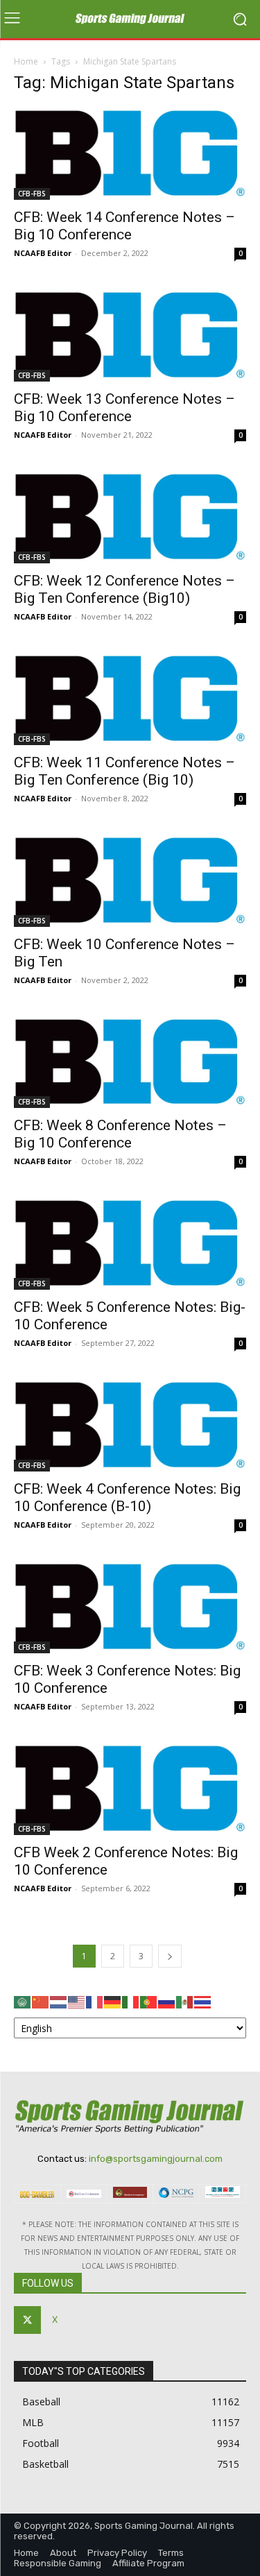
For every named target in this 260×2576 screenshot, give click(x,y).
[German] (113, 2001)
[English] (77, 2001)
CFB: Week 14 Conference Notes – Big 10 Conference (124, 226)
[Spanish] (185, 2001)
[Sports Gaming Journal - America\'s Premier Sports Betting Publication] (130, 19)
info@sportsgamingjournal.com (156, 2159)
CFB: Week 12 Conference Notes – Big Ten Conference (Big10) (124, 589)
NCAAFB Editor (43, 253)
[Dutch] (59, 2001)
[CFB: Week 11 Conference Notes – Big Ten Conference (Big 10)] (130, 699)
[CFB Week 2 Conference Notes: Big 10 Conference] (130, 1789)
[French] (95, 2001)
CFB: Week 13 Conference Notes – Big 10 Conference (124, 408)
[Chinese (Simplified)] (41, 2001)
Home (26, 61)
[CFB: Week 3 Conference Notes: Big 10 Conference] (130, 1607)
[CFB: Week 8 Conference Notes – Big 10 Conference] (130, 1062)
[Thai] (203, 2001)
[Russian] (167, 2001)
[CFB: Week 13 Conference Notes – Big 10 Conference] (130, 335)
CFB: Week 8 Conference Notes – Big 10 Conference (120, 1134)
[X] (27, 2320)
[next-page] (170, 1956)
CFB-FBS (32, 194)
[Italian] (131, 2001)
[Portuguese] (149, 2001)
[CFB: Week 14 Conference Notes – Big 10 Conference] (130, 153)
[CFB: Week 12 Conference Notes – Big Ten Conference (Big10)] (130, 517)
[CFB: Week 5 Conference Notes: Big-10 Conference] (130, 1243)
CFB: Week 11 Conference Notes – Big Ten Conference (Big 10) (124, 771)
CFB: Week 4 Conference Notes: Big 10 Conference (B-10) (127, 1498)
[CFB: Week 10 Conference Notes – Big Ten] (130, 880)
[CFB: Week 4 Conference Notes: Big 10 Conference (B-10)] (130, 1425)
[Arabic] (23, 2001)
